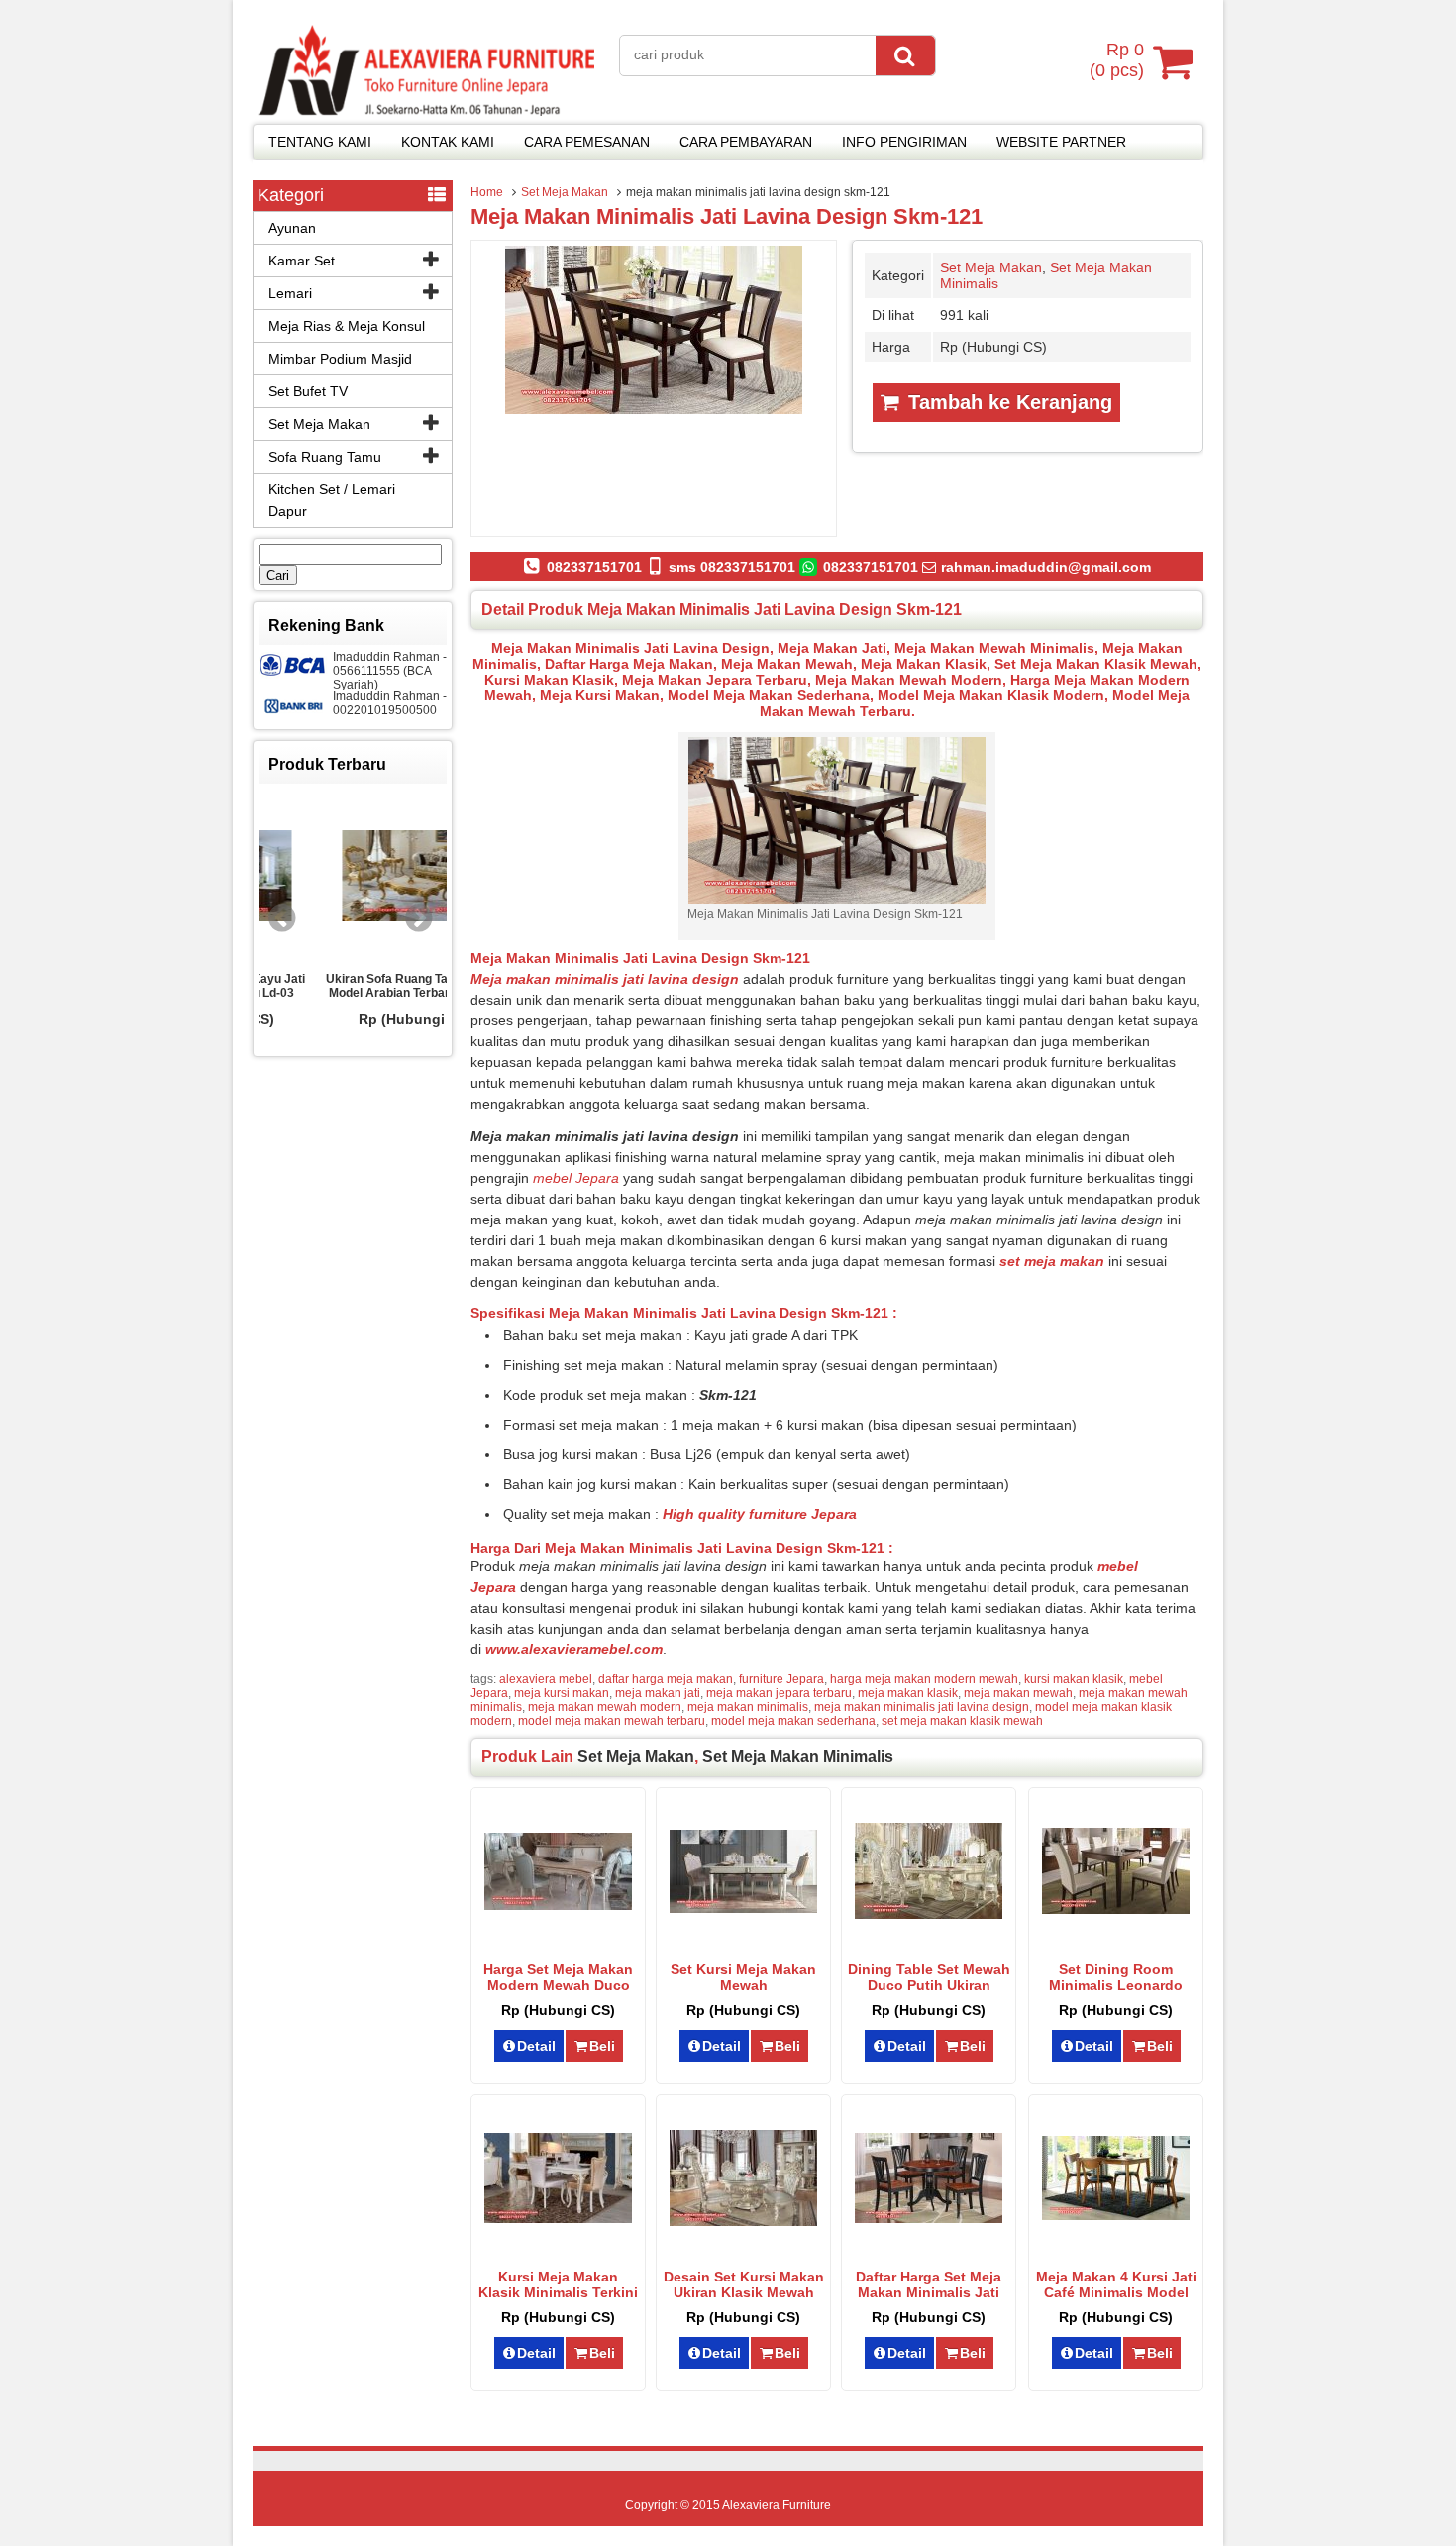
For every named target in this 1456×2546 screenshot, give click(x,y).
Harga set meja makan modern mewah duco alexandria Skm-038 (558, 1985)
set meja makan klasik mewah (962, 1721)
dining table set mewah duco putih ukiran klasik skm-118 (929, 1985)
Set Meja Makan (565, 192)
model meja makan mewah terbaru (612, 1721)
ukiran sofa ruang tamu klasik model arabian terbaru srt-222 (353, 986)
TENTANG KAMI (320, 142)
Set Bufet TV (308, 391)
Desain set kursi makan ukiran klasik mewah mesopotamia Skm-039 (744, 2292)
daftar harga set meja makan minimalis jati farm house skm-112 (929, 2292)
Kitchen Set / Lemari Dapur (332, 500)
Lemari (290, 293)
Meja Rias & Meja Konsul (347, 326)
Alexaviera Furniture (777, 2505)
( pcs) (1117, 60)
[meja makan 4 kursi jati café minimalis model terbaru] (1116, 2215)
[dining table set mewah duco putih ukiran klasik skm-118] (929, 1914)
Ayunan (292, 228)
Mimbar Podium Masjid (340, 359)
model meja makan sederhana (793, 1721)
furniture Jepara (781, 1679)
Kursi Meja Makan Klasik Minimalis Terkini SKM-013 (558, 2292)
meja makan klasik (908, 1693)
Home (487, 192)
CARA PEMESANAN (587, 142)
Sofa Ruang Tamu (325, 457)
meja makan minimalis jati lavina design (922, 1707)
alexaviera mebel (546, 1679)
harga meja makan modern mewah (924, 1679)
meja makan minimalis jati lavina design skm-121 (727, 216)
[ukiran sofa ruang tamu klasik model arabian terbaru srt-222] (353, 877)
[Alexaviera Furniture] (426, 111)
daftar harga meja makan (666, 1679)
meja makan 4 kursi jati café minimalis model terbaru (1116, 2292)
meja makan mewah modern (605, 1707)
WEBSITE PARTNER (1061, 142)
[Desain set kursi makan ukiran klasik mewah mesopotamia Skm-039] (743, 2221)
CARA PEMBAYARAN (746, 142)
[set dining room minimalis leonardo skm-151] (1116, 1909)
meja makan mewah (1018, 1693)
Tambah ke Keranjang (1007, 402)
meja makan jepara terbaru (779, 1693)
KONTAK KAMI (448, 142)
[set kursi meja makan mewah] (743, 1908)
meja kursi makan (562, 1693)
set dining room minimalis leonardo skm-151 (1116, 1985)
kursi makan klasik (1074, 1679)
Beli (602, 2046)
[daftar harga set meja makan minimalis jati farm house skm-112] (929, 2218)
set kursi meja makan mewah (743, 1977)
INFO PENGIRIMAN (904, 142)
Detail (536, 2046)
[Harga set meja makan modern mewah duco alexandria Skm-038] (558, 1905)
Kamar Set (302, 261)
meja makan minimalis (748, 1707)
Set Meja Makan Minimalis (798, 1757)
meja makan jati (658, 1693)
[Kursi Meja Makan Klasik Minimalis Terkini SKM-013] (558, 2218)
